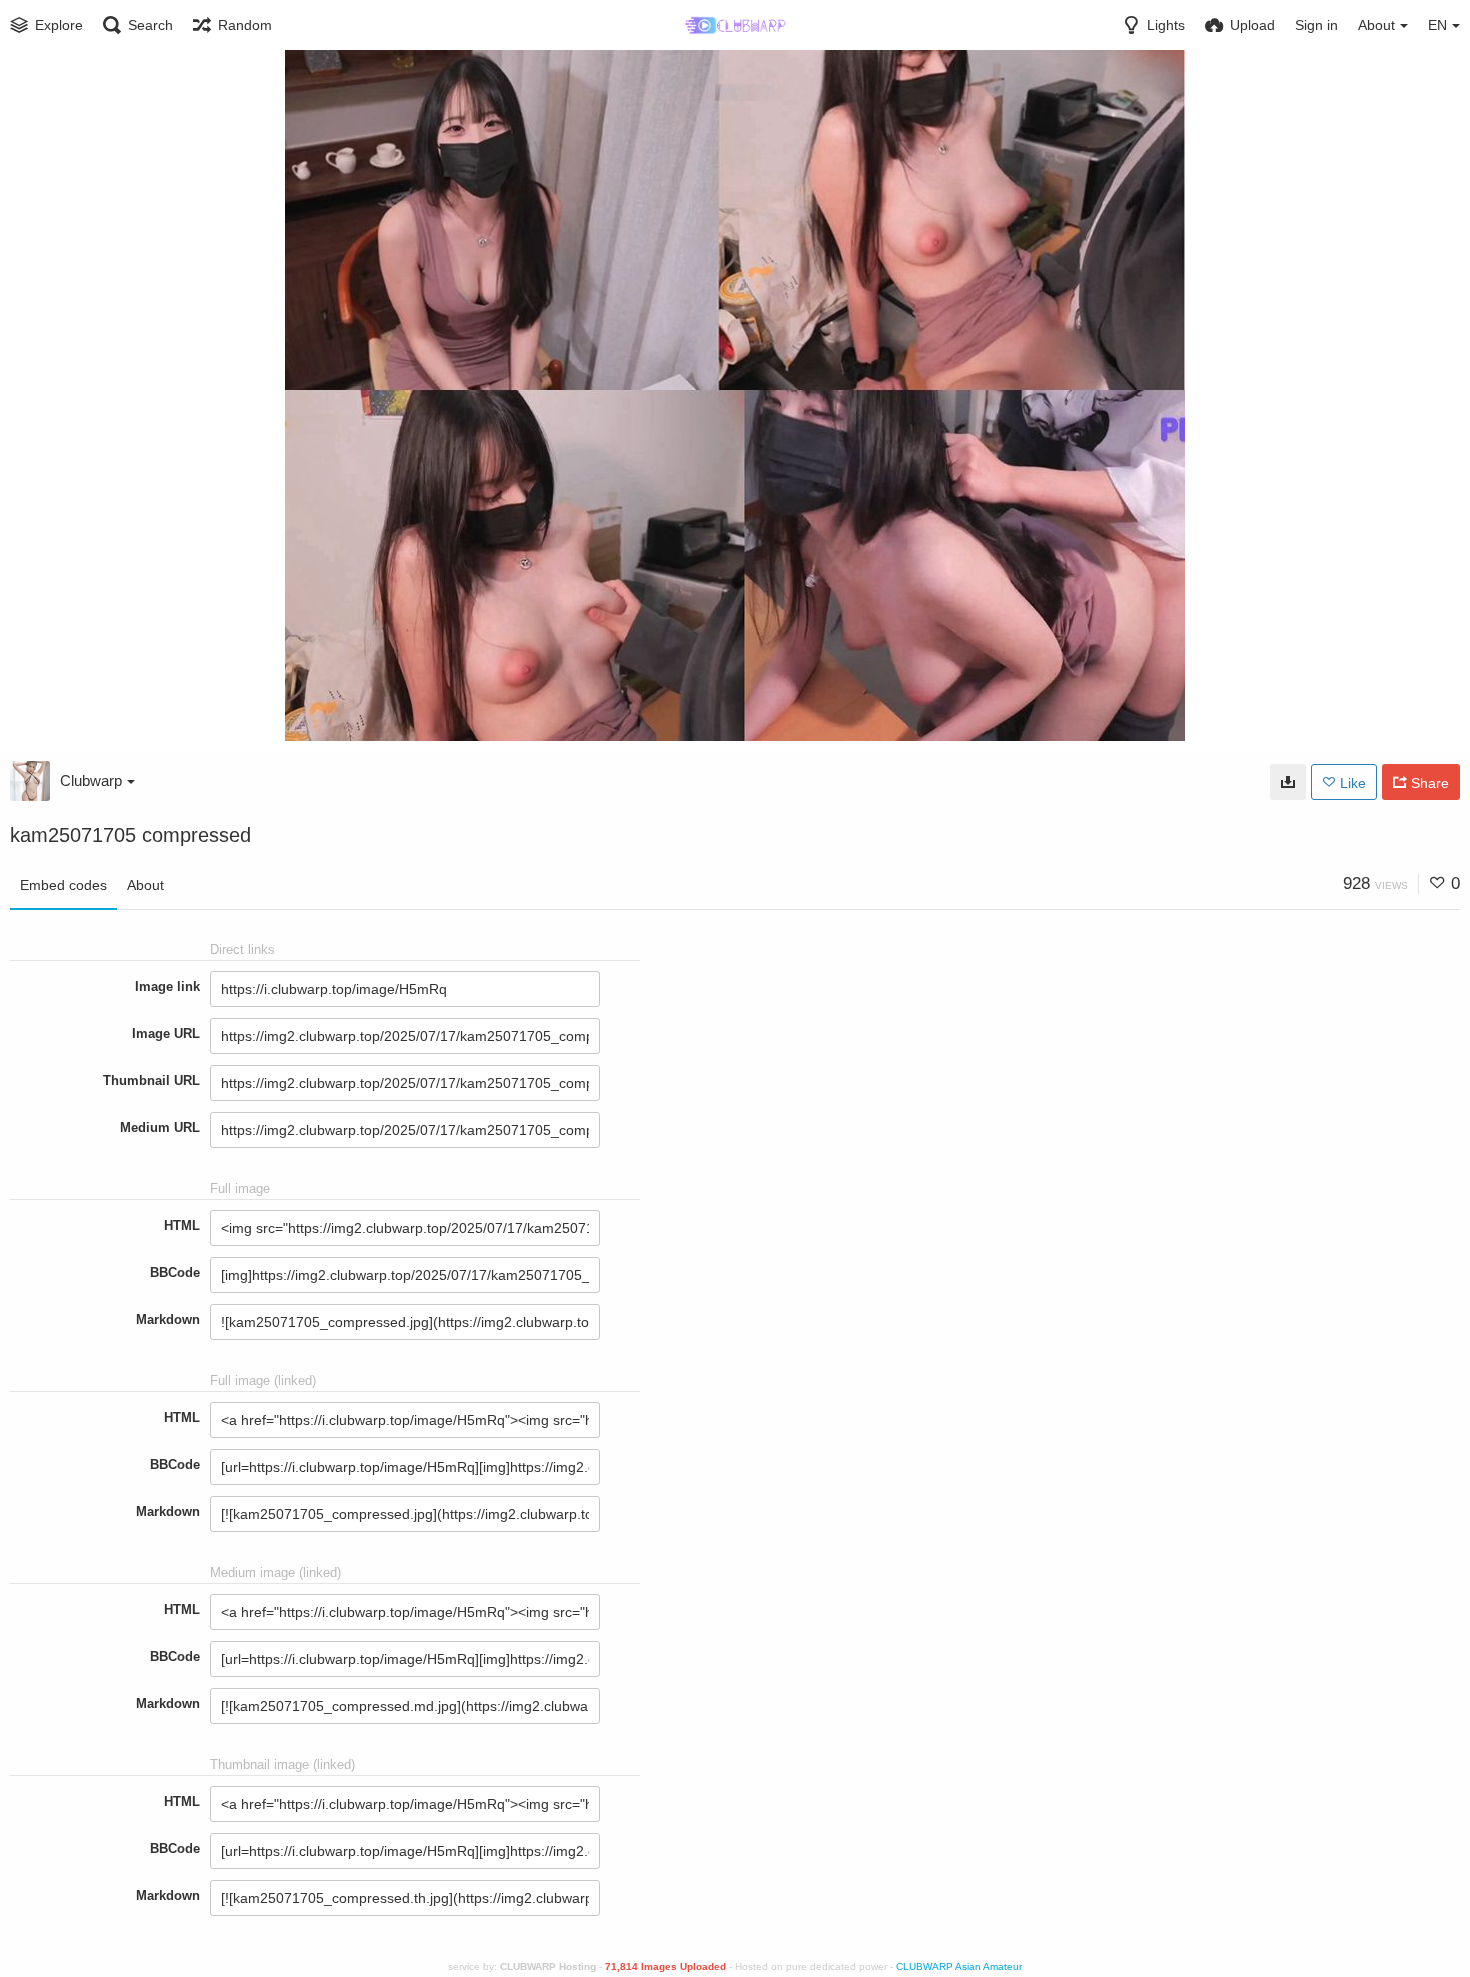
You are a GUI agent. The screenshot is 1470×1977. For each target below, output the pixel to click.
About (145, 885)
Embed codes (63, 885)
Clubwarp (91, 780)
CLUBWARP (925, 1966)
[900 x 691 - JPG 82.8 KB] (1288, 782)
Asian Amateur (988, 1966)
